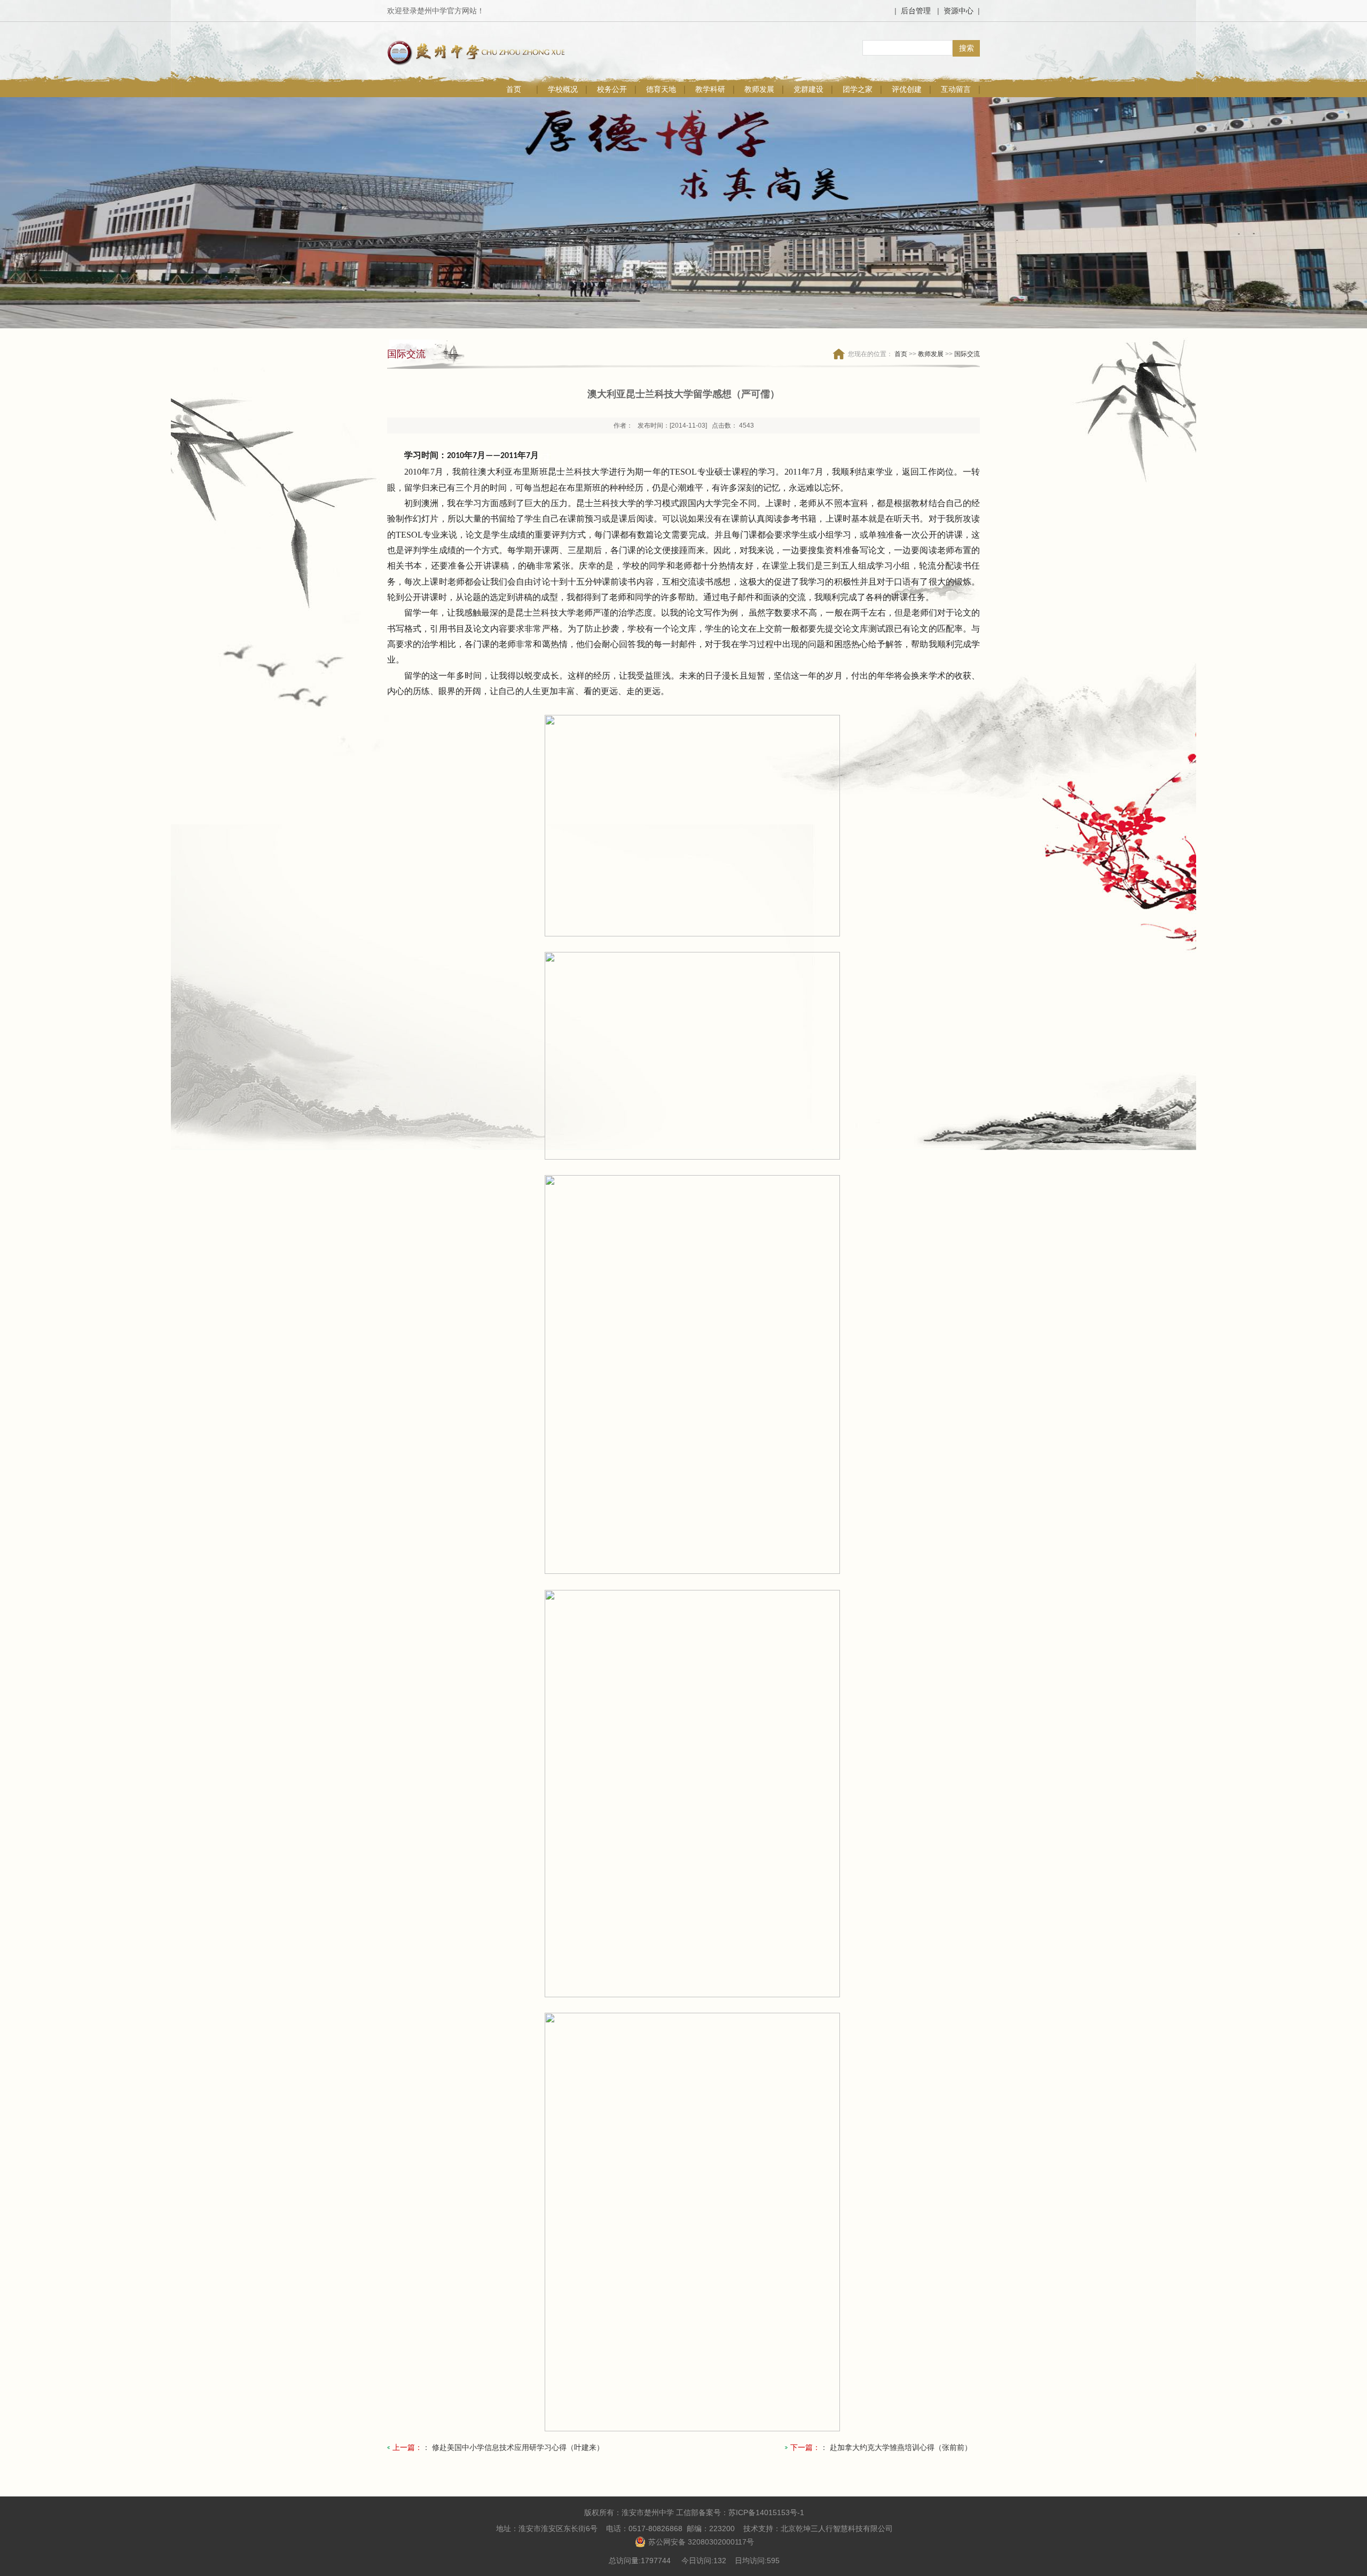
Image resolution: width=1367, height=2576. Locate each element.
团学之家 (858, 89)
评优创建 (907, 89)
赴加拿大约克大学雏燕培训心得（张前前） (901, 2447)
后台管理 (916, 11)
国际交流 (967, 354)
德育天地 (661, 89)
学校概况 (563, 89)
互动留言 (956, 89)
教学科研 (710, 89)
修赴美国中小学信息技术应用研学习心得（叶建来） (518, 2447)
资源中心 (959, 11)
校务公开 (612, 89)
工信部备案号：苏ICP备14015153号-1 (740, 2512)
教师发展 (759, 89)
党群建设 (808, 89)
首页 (514, 89)
